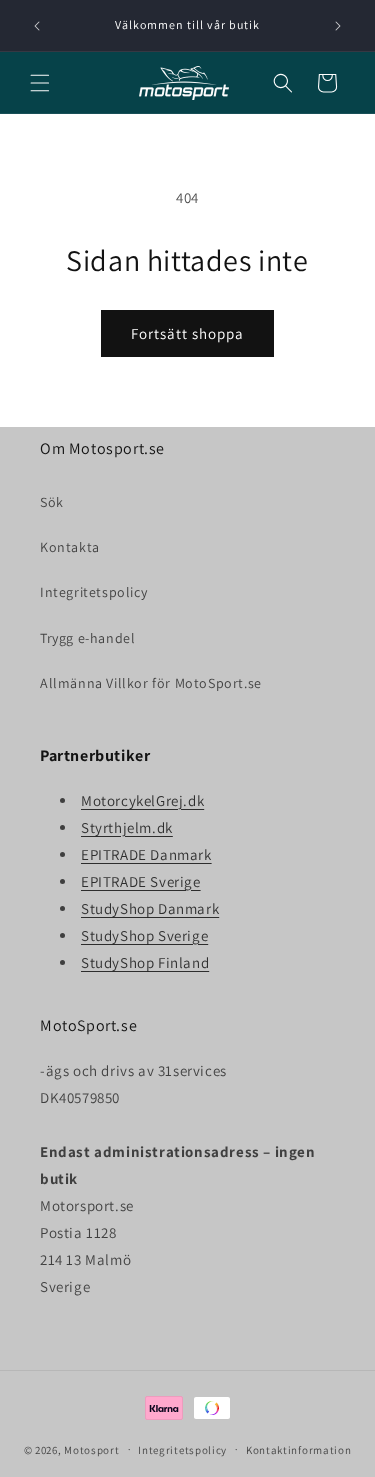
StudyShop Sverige (144, 935)
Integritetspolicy (93, 592)
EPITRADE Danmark (146, 854)
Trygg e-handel (87, 638)
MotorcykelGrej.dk (142, 800)
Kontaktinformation (299, 1450)
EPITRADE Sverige (141, 881)
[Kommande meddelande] (338, 26)
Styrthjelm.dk (127, 827)
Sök (52, 502)
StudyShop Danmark (150, 908)
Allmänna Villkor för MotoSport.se (151, 683)
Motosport (91, 1449)
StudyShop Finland (145, 962)
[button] (40, 83)
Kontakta (70, 547)
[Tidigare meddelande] (37, 26)
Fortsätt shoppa (187, 333)
